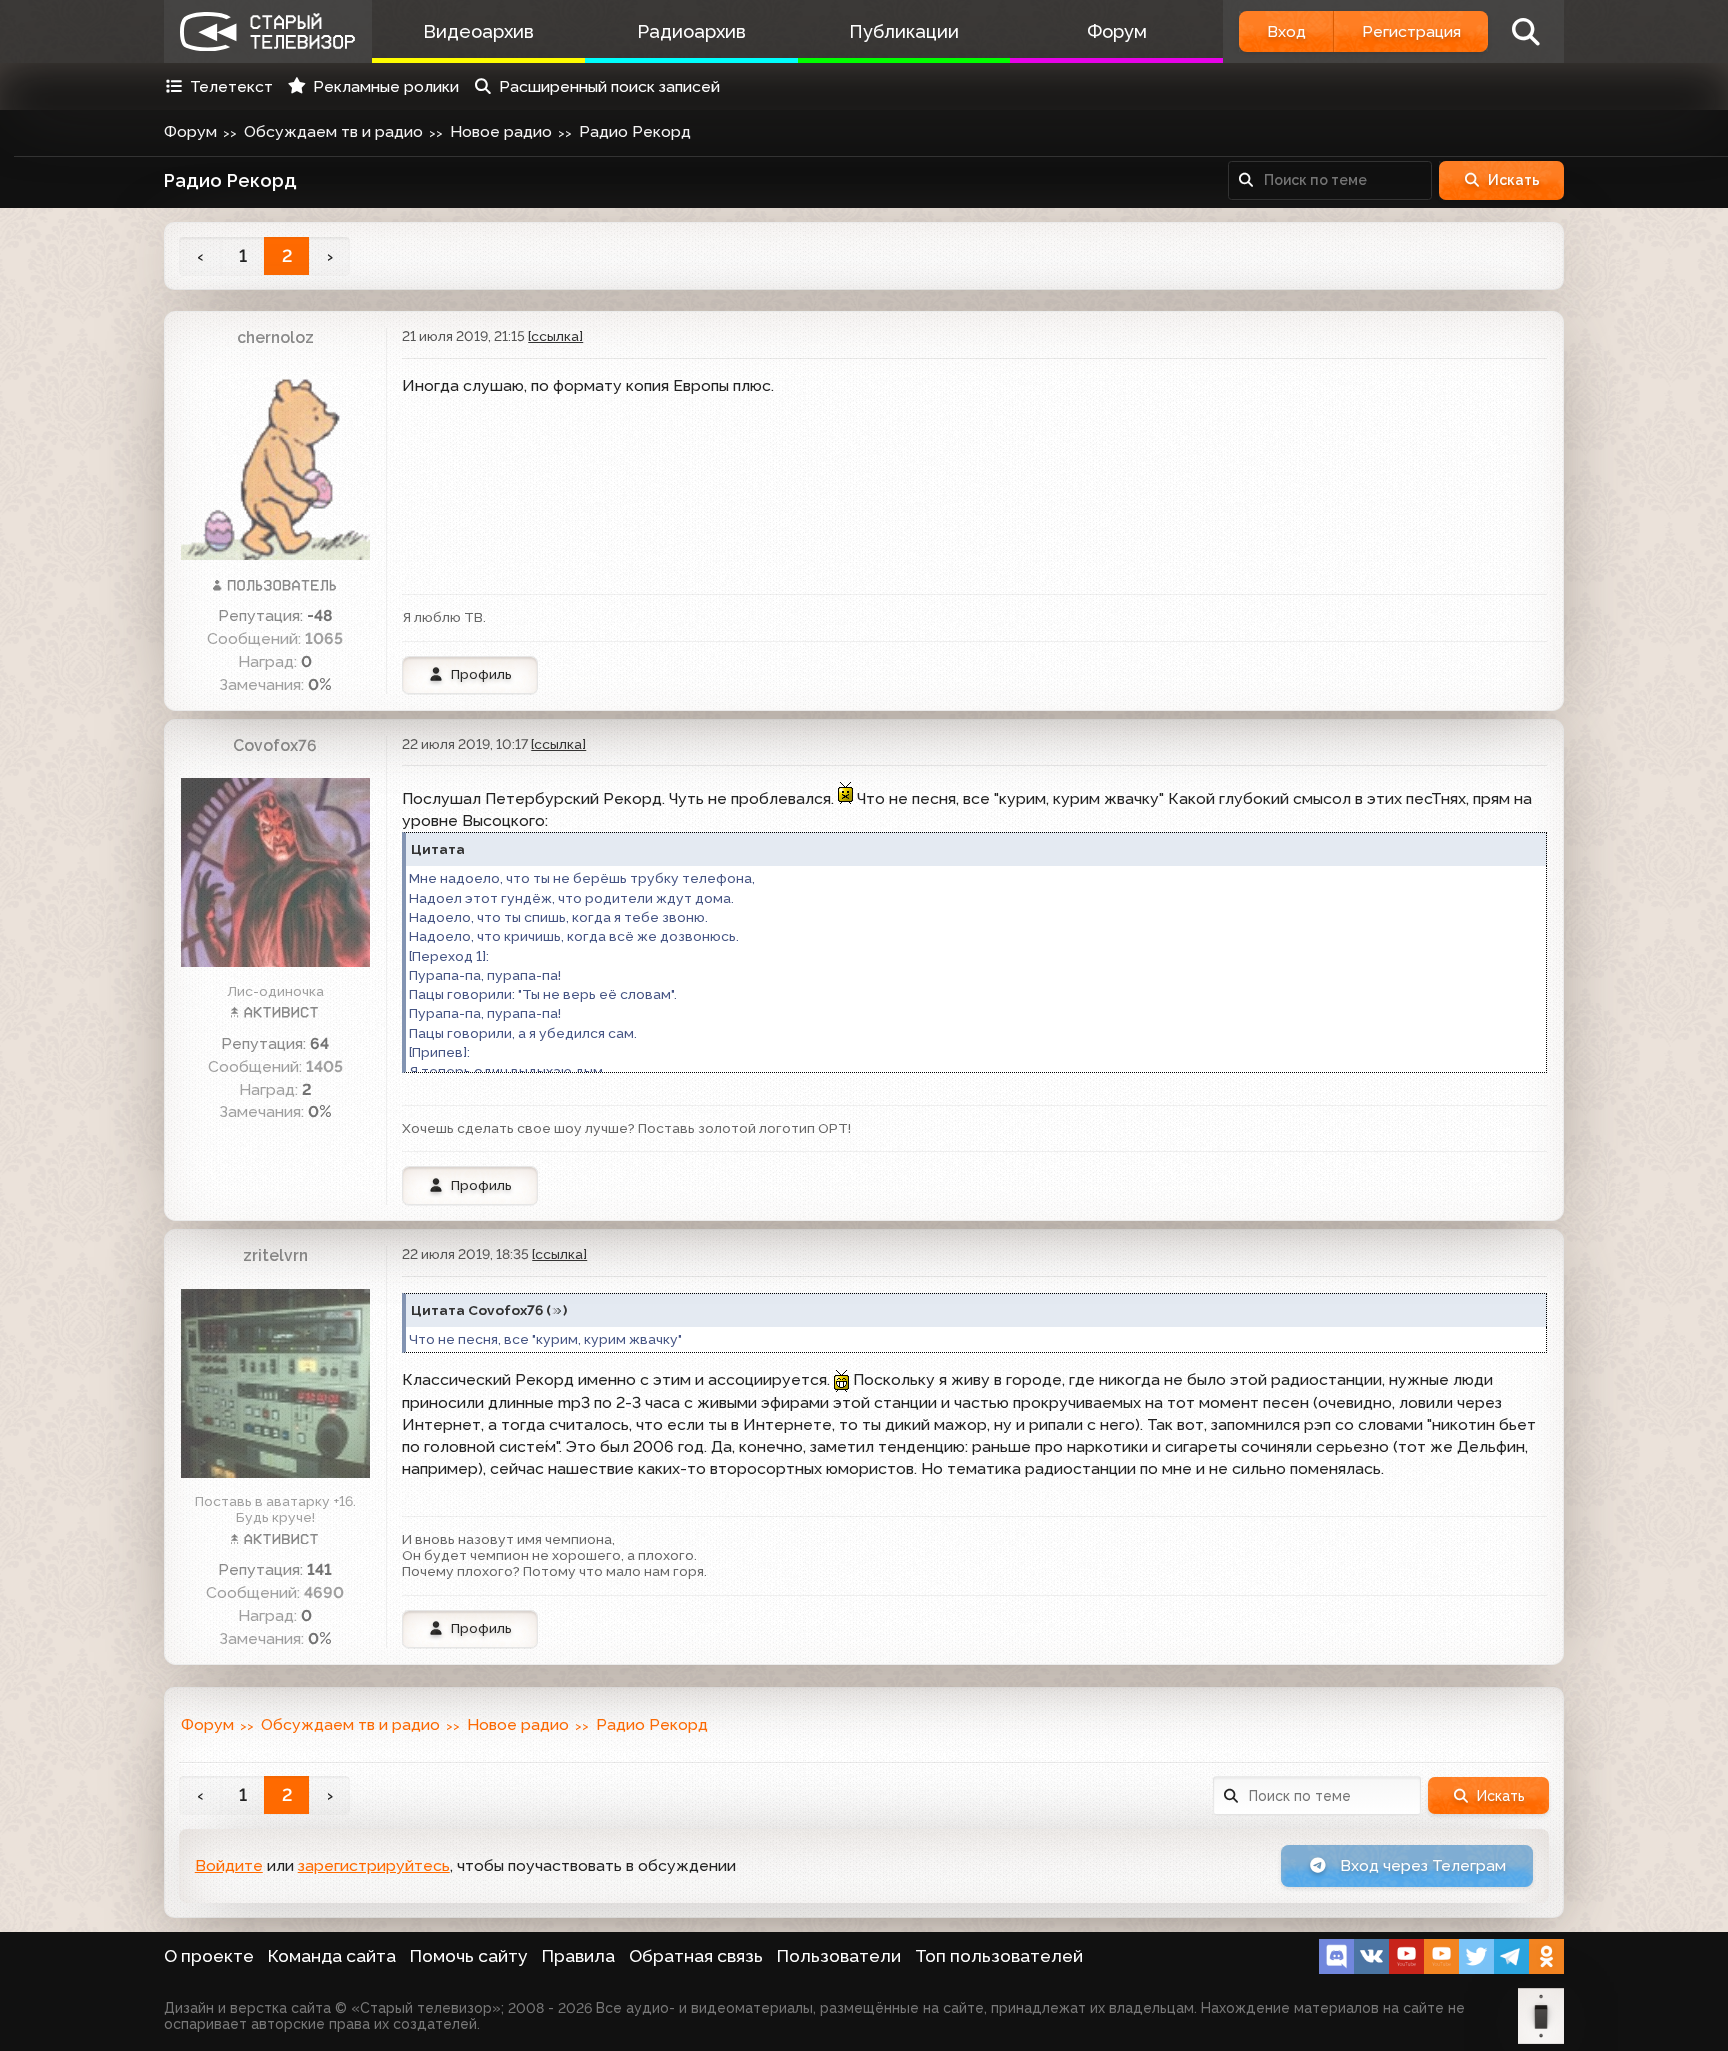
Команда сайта (332, 1956)
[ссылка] (555, 336)
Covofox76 (275, 745)
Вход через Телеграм (1421, 1865)
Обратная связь (696, 1956)
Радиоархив (691, 31)
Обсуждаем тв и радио (333, 131)
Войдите (229, 1865)
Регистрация (1411, 31)
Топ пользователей (999, 1956)
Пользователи (839, 1956)
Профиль (481, 674)
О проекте (209, 1956)
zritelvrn (275, 1255)
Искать (1514, 180)
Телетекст (231, 86)
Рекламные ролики (386, 86)
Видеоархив (478, 31)
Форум (1117, 31)
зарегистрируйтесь (374, 1865)
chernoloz (275, 337)
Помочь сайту (469, 1956)
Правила (578, 1956)
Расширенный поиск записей (609, 86)
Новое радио (501, 131)
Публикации (904, 31)
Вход (1286, 31)
